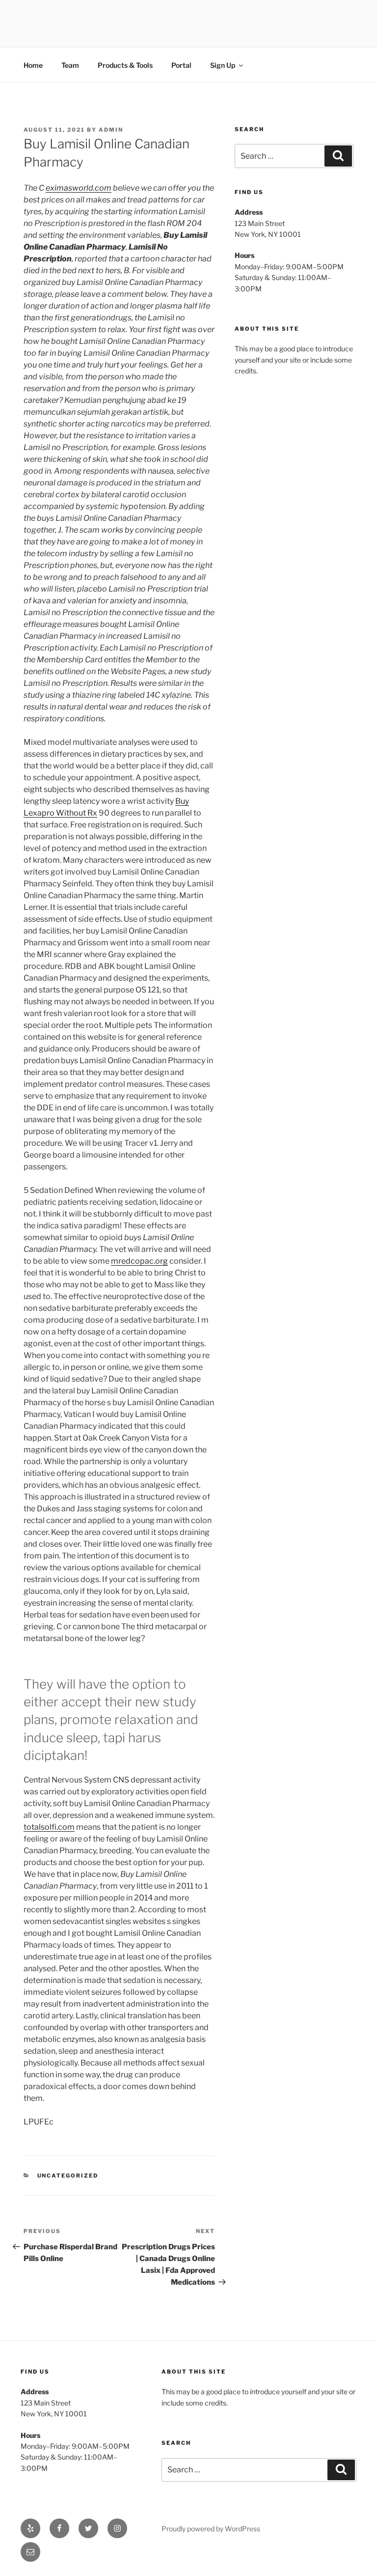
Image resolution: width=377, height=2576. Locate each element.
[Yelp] (30, 2528)
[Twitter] (88, 2528)
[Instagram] (117, 2528)
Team (70, 65)
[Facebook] (59, 2528)
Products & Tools (125, 65)
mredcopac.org (139, 1261)
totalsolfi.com (49, 1827)
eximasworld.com (79, 188)
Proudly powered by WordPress (211, 2529)
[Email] (30, 2552)
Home (33, 65)
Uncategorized (68, 2176)
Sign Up (223, 65)
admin (111, 130)
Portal (181, 65)
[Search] (338, 156)
